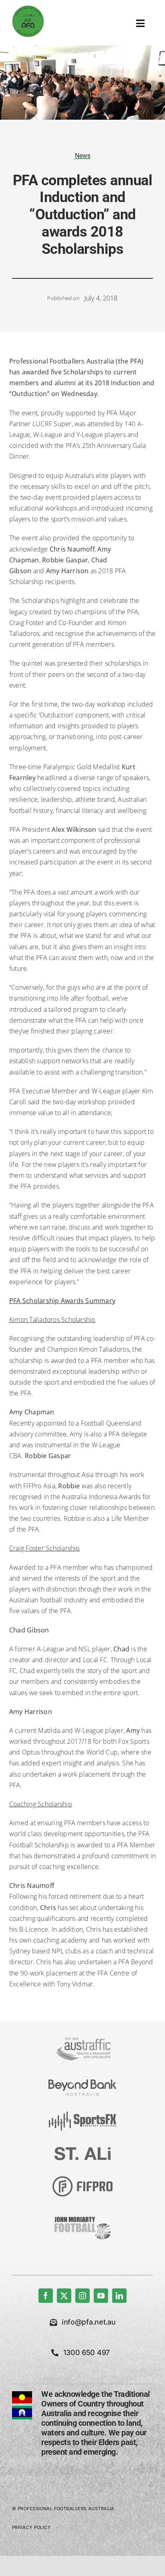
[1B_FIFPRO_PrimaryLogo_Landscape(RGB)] (82, 2180)
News (83, 156)
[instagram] (82, 2296)
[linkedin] (119, 2296)
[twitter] (64, 2296)
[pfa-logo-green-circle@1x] (28, 8)
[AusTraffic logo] (82, 2041)
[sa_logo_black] (82, 2150)
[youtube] (101, 2296)
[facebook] (46, 2296)
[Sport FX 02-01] (82, 2115)
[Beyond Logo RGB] (82, 2083)
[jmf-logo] (82, 2216)
